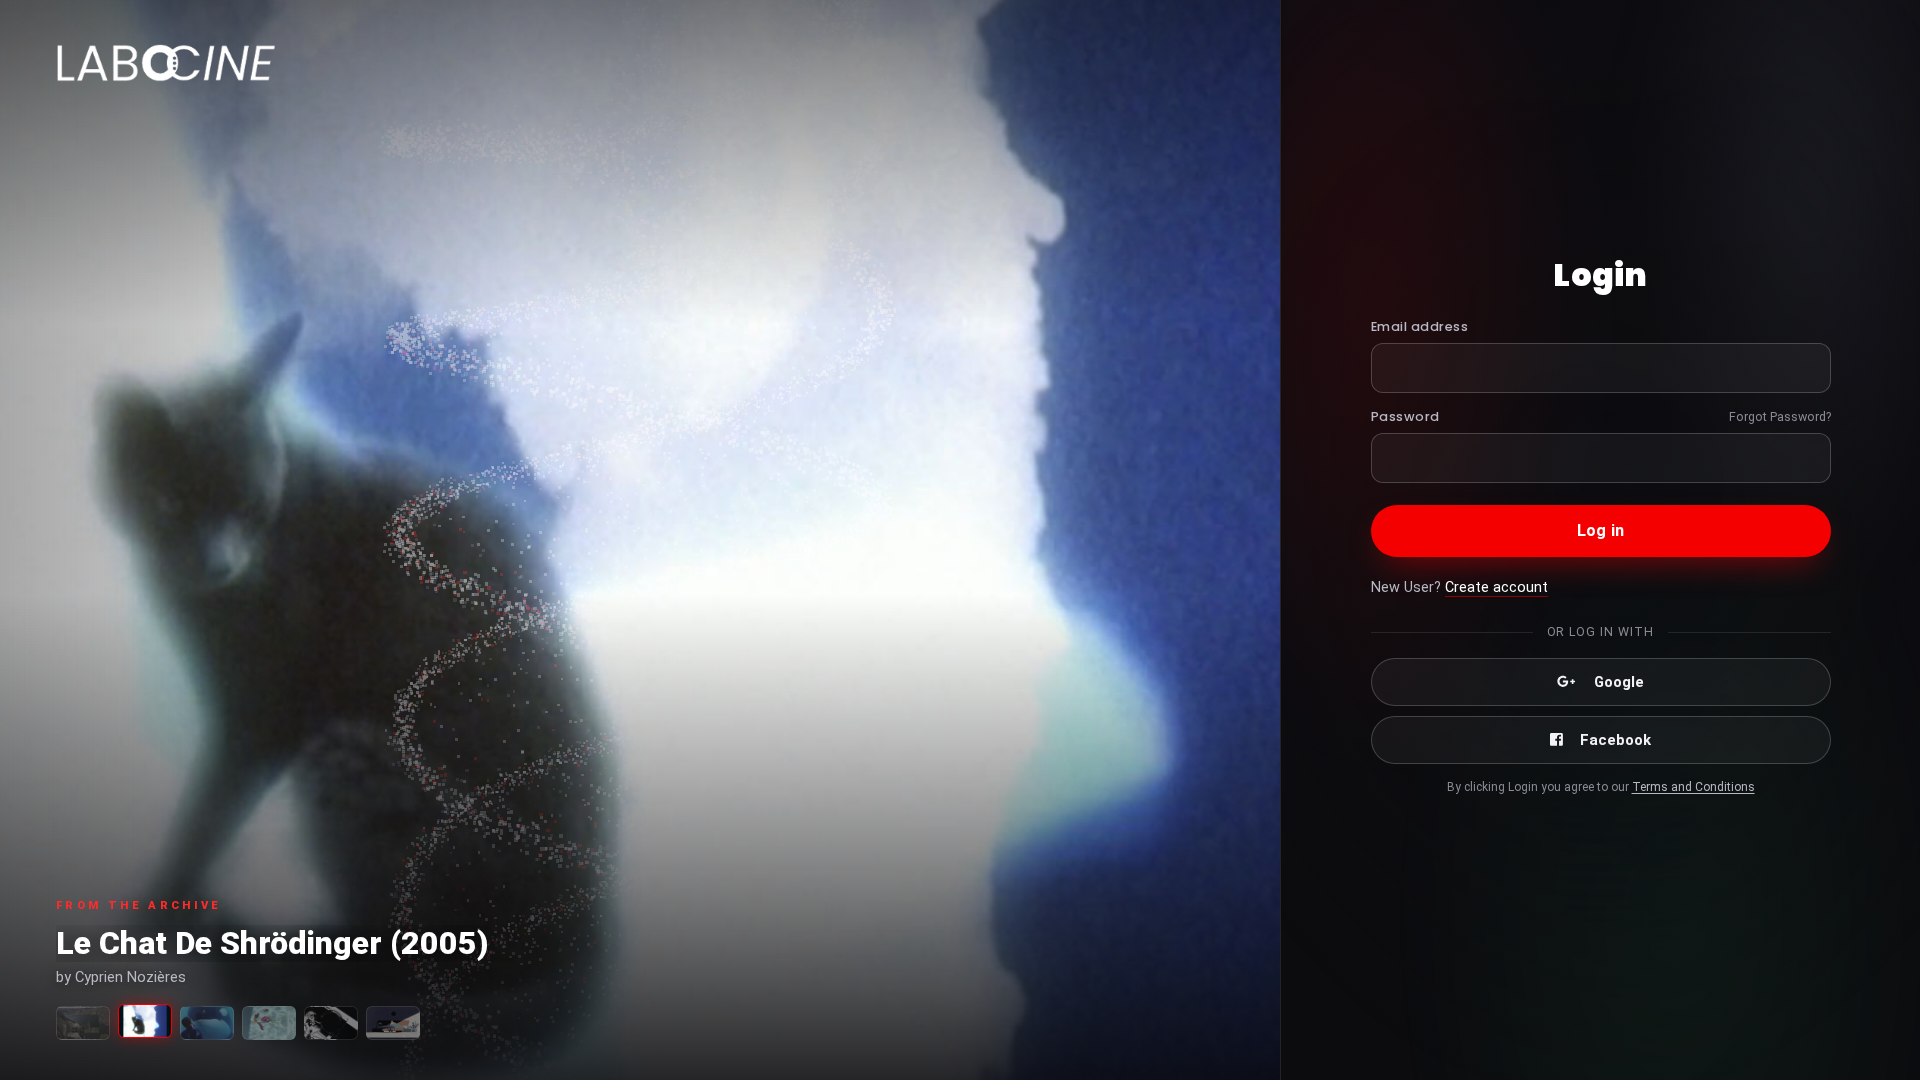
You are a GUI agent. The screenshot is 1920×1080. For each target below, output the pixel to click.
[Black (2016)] (331, 1023)
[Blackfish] (207, 1023)
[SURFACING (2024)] (83, 1023)
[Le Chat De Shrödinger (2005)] (145, 1021)
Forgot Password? (1780, 416)
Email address (1420, 326)
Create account (1496, 587)
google (1619, 682)
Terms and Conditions (1693, 787)
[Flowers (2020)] (269, 1023)
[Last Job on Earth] (393, 1023)
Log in (1600, 530)
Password (1405, 416)
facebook (1615, 740)
